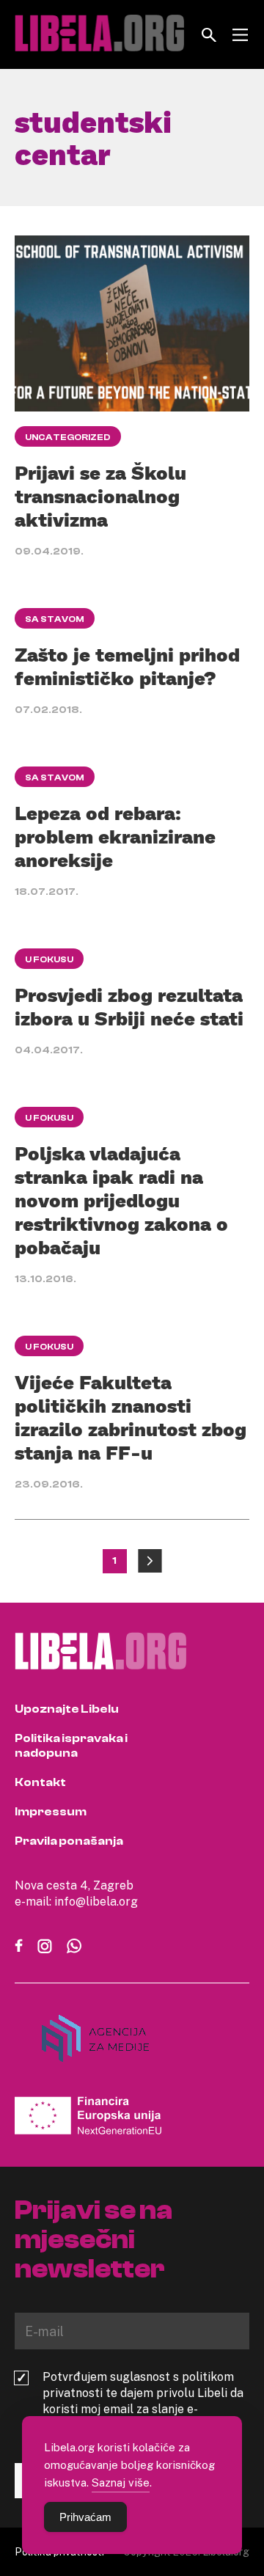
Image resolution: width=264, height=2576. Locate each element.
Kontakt (40, 1782)
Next (150, 1561)
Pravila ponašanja (69, 1841)
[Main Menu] (240, 35)
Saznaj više (121, 2482)
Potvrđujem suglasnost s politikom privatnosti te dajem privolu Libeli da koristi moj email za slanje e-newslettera (143, 2401)
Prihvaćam (85, 2517)
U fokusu (49, 959)
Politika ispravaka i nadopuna (71, 1746)
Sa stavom (55, 619)
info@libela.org (96, 1901)
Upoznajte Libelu (67, 1709)
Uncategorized (68, 437)
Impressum (51, 1812)
